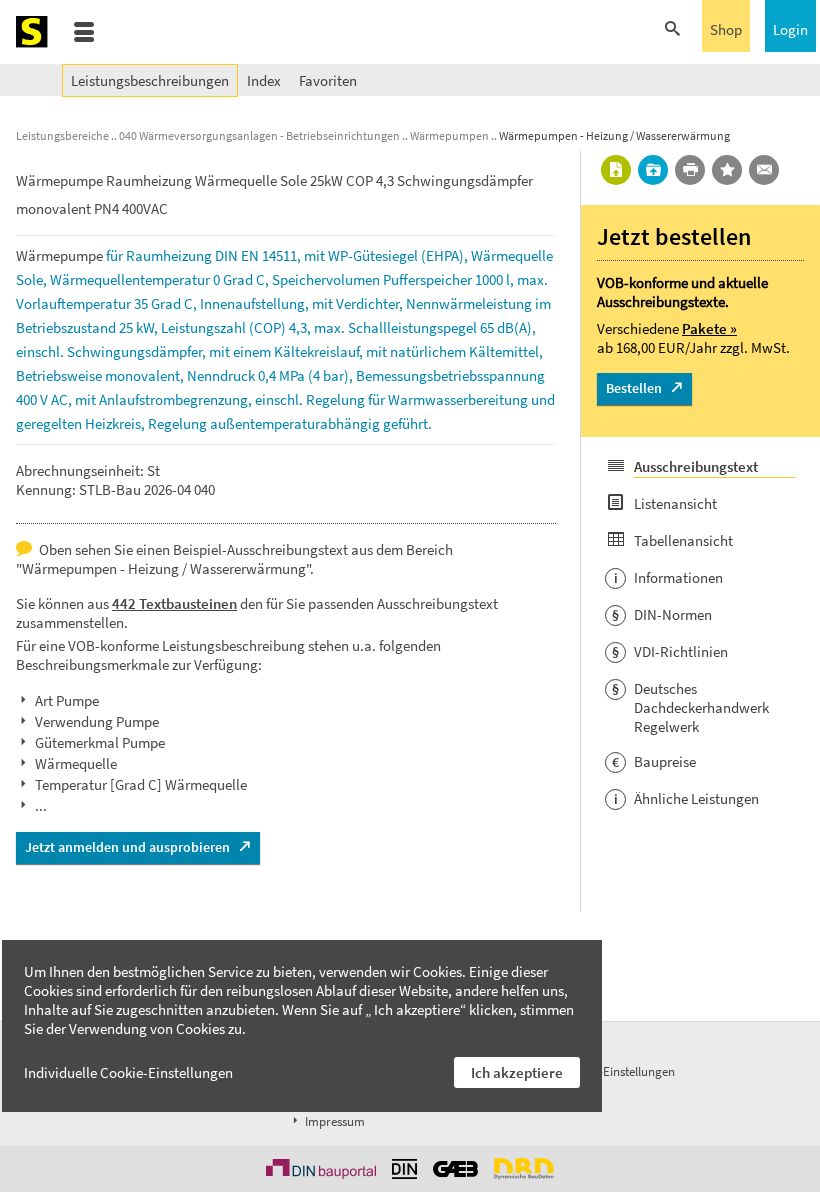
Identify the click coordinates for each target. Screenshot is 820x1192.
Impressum (333, 1121)
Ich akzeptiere (517, 1072)
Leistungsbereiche (62, 135)
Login (790, 29)
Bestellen (634, 388)
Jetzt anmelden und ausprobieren (127, 847)
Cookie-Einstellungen (619, 1071)
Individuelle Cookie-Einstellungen (128, 1072)
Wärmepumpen (449, 135)
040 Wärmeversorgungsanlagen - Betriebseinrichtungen (259, 135)
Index (264, 80)
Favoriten (328, 80)
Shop (726, 29)
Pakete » (709, 328)
